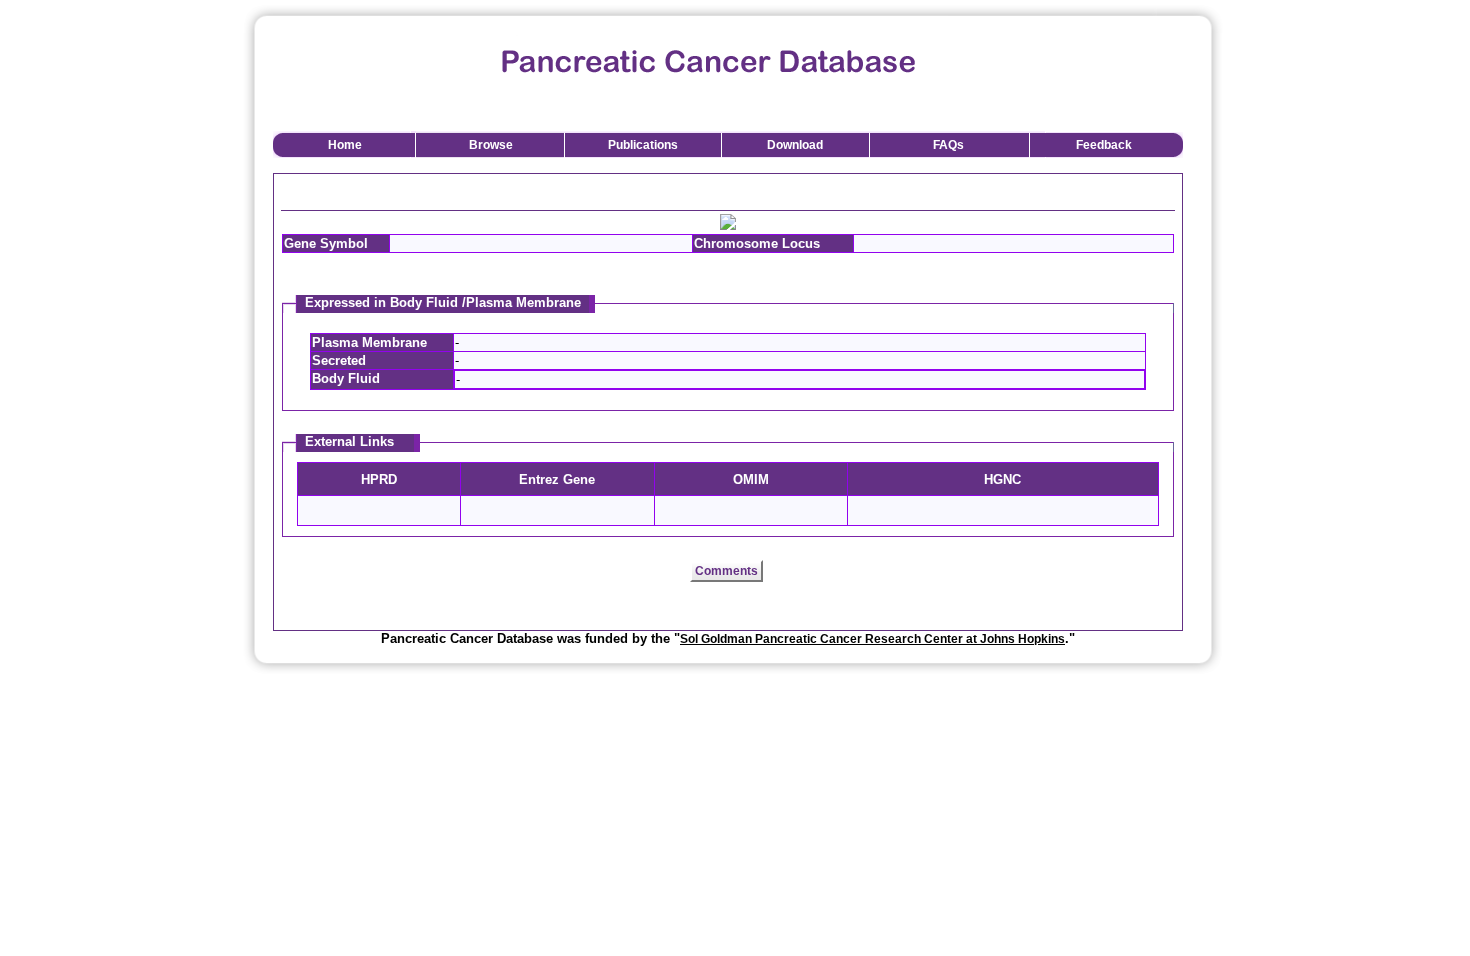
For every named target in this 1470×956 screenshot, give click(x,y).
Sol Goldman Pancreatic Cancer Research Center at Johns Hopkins (872, 639)
